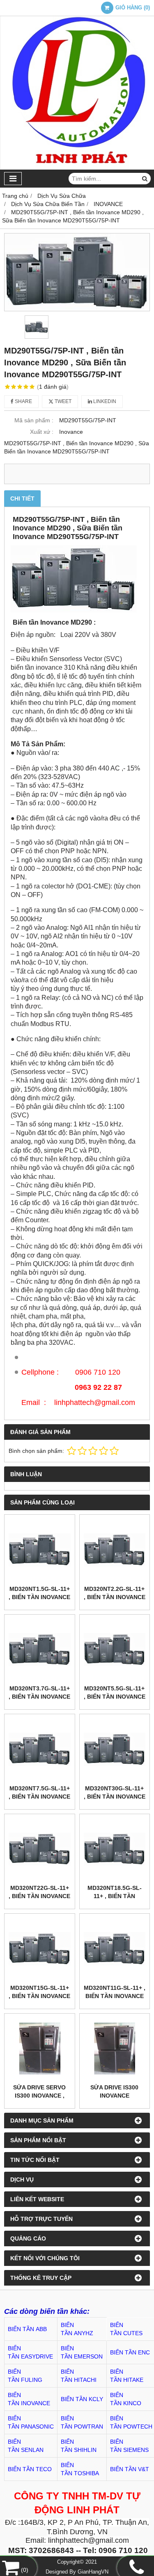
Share (23, 401)
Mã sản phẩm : (34, 420)
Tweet (62, 401)
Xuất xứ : (42, 432)
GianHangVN (93, 2572)
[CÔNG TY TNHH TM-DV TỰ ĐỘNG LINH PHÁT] (77, 168)
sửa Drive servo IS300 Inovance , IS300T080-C (39, 2096)
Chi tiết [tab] (22, 498)
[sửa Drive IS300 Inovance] (115, 2049)
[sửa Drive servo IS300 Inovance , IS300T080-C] (40, 2049)
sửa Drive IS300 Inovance (114, 2091)
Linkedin (104, 401)
